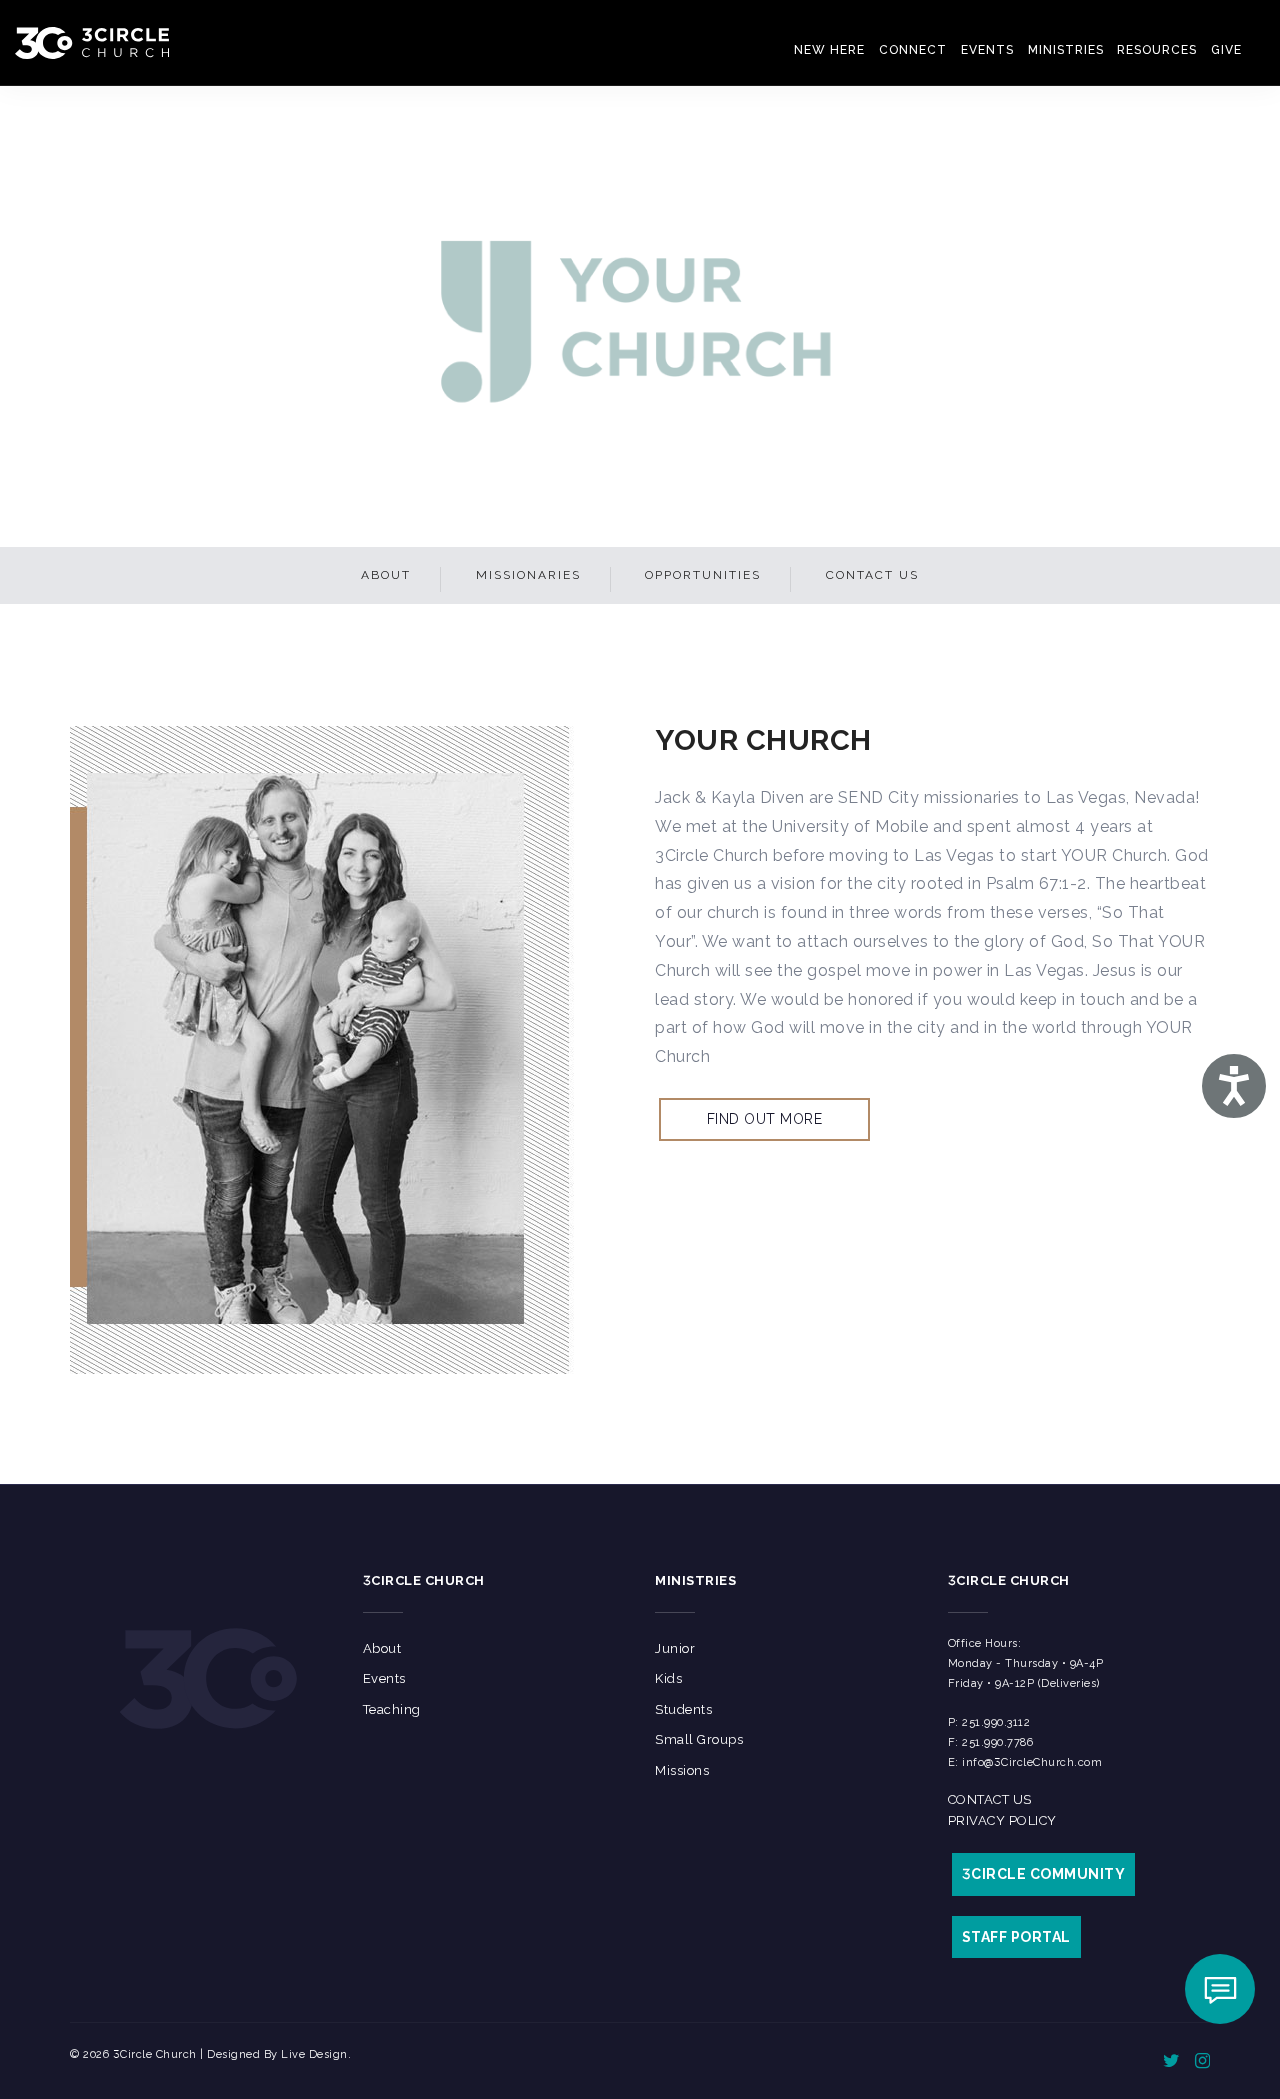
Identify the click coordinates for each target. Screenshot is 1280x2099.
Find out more (765, 1119)
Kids (668, 1678)
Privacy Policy (1002, 1820)
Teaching (392, 1709)
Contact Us (872, 575)
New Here (869, 50)
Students (683, 1709)
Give (1228, 50)
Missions (682, 1770)
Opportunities (703, 575)
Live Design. (316, 2054)
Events (1013, 50)
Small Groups (699, 1739)
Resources (1165, 50)
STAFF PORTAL (1016, 1937)
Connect (945, 50)
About (386, 575)
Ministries (1084, 50)
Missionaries (528, 575)
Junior (675, 1648)
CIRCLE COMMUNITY (1044, 1874)
